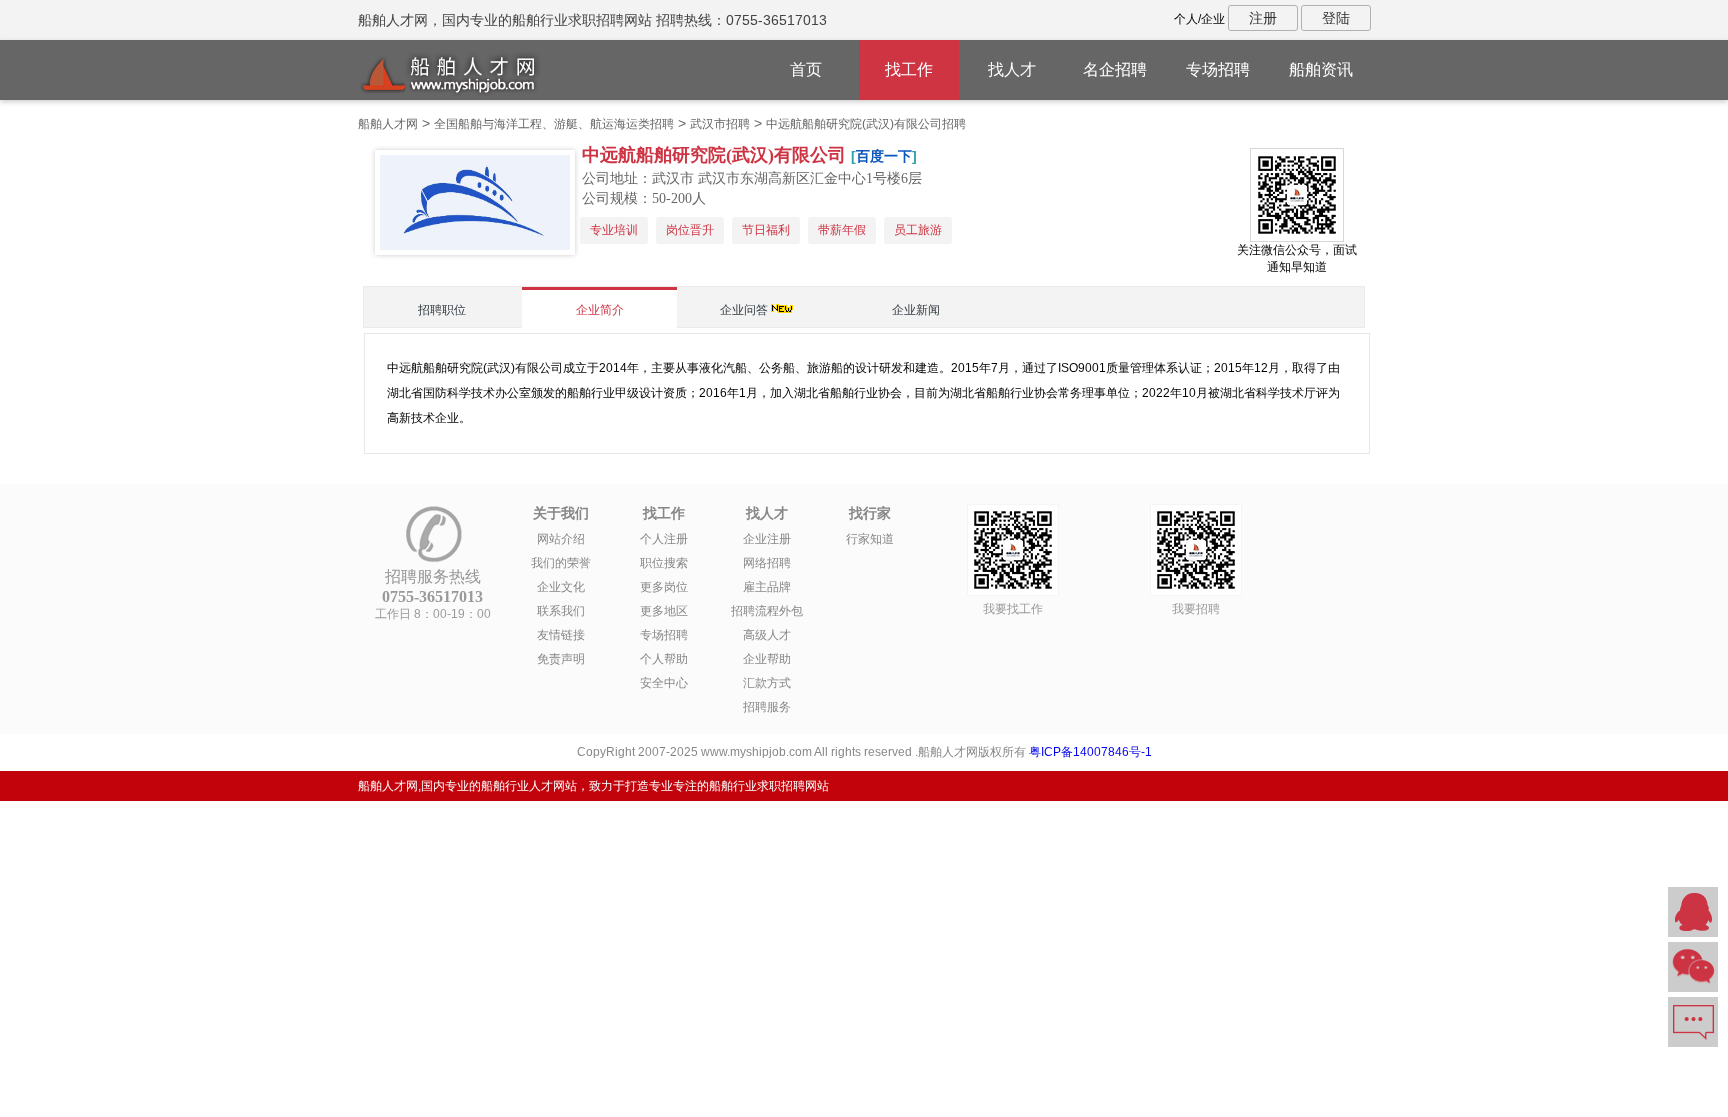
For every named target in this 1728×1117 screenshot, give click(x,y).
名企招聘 (1115, 69)
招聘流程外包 (767, 611)
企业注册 (767, 539)
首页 (806, 69)
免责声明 (561, 659)
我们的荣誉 (561, 563)
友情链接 (561, 635)
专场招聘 (1218, 69)
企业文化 (561, 587)
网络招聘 (767, 563)
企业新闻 (916, 310)
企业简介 (600, 310)
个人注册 (664, 539)
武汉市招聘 (720, 124)
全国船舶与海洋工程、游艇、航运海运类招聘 (554, 124)
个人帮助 (664, 659)
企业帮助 (767, 659)
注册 (1263, 18)
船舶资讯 (1321, 69)
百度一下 (884, 156)
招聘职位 (442, 310)
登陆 (1336, 18)
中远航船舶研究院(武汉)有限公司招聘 (866, 124)
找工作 (909, 69)
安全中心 (664, 683)
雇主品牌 (767, 587)
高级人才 (767, 635)
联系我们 (561, 611)
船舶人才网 (388, 124)
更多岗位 (664, 587)
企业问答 (744, 310)
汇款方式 (767, 683)
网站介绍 (561, 539)
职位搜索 (664, 563)
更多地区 (664, 611)
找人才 (1012, 69)
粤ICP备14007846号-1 (1090, 752)
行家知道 (870, 539)
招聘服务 (767, 707)
